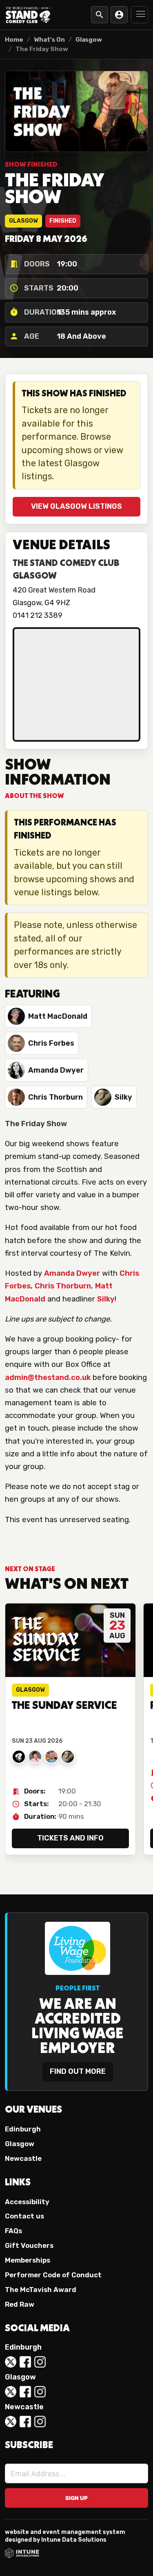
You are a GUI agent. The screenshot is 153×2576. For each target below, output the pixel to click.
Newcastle (23, 2158)
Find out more (78, 2071)
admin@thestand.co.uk (48, 1377)
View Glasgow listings (76, 506)
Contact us (24, 2216)
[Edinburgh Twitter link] (11, 2362)
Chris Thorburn (63, 1286)
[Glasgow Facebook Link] (25, 2392)
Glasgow (89, 40)
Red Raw (20, 2304)
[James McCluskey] (19, 1757)
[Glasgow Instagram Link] (40, 2392)
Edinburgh (23, 2129)
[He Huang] (35, 1757)
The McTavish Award (41, 2290)
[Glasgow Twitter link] (11, 2392)
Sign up (76, 2498)
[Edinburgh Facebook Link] (25, 2362)
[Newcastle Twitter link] (11, 2422)
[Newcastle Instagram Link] (40, 2422)
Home (14, 40)
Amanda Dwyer (72, 1273)
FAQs (13, 2231)
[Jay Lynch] (51, 1757)
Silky (106, 1299)
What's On (49, 40)
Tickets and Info (70, 1838)
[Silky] (68, 1757)
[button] (140, 15)
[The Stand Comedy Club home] (29, 15)
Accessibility (27, 2202)
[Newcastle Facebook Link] (25, 2422)
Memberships (28, 2260)
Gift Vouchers (29, 2245)
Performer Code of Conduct (53, 2275)
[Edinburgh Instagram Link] (40, 2362)
